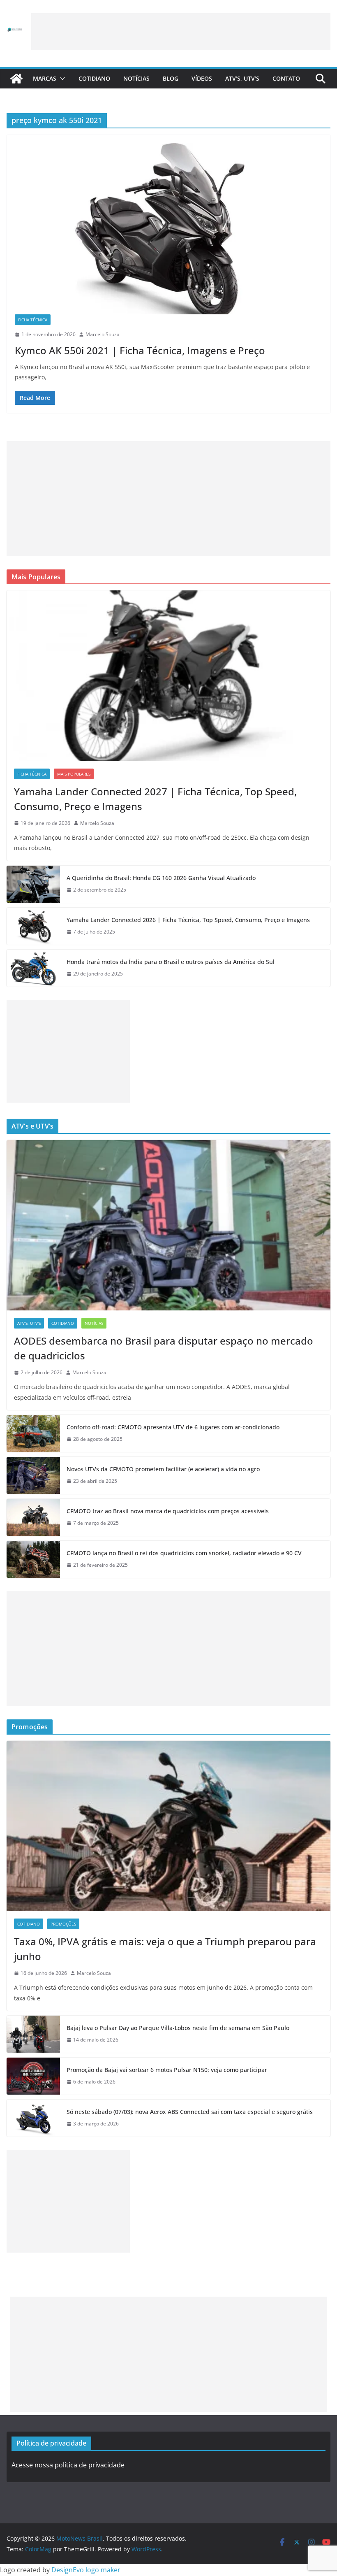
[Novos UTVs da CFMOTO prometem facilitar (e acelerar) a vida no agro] (33, 1475)
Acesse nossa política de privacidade (68, 2465)
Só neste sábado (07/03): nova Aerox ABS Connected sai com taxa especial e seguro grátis (190, 2112)
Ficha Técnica (33, 320)
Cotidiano (94, 78)
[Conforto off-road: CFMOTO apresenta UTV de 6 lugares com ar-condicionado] (33, 1433)
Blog (171, 78)
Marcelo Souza (103, 334)
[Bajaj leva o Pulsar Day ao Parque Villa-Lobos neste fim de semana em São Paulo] (33, 2034)
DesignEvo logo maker (86, 2570)
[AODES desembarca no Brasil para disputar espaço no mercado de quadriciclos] (168, 1225)
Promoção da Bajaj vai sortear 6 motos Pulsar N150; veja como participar (167, 2070)
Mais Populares (74, 774)
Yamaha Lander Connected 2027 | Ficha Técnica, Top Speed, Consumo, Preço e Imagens (155, 799)
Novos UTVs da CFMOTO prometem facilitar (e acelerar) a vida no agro (163, 1469)
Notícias (136, 78)
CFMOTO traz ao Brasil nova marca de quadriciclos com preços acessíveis (168, 1511)
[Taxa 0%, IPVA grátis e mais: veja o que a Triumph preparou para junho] (168, 1826)
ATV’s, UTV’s (242, 78)
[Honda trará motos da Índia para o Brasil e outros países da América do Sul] (33, 968)
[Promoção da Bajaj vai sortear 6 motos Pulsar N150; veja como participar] (33, 2076)
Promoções (63, 1924)
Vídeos (202, 78)
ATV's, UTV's (29, 1323)
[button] (61, 79)
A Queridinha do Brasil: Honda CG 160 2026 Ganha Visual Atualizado (161, 878)
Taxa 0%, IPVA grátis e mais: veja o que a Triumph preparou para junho (165, 1949)
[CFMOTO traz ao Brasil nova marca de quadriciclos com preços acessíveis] (33, 1517)
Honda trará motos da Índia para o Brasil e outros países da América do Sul (171, 962)
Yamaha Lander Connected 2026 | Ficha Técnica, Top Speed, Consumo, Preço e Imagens (188, 920)
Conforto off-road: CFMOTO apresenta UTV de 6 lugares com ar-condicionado (173, 1427)
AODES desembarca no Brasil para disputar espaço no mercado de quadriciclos (164, 1348)
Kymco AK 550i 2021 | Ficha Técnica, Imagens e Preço (140, 350)
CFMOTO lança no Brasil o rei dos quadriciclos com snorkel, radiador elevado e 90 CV (184, 1553)
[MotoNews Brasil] (16, 79)
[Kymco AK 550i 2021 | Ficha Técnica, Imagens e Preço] (168, 229)
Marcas (45, 78)
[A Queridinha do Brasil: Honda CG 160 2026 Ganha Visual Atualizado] (33, 884)
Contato (286, 78)
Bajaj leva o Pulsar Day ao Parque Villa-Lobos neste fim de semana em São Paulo (178, 2028)
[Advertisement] (181, 32)
